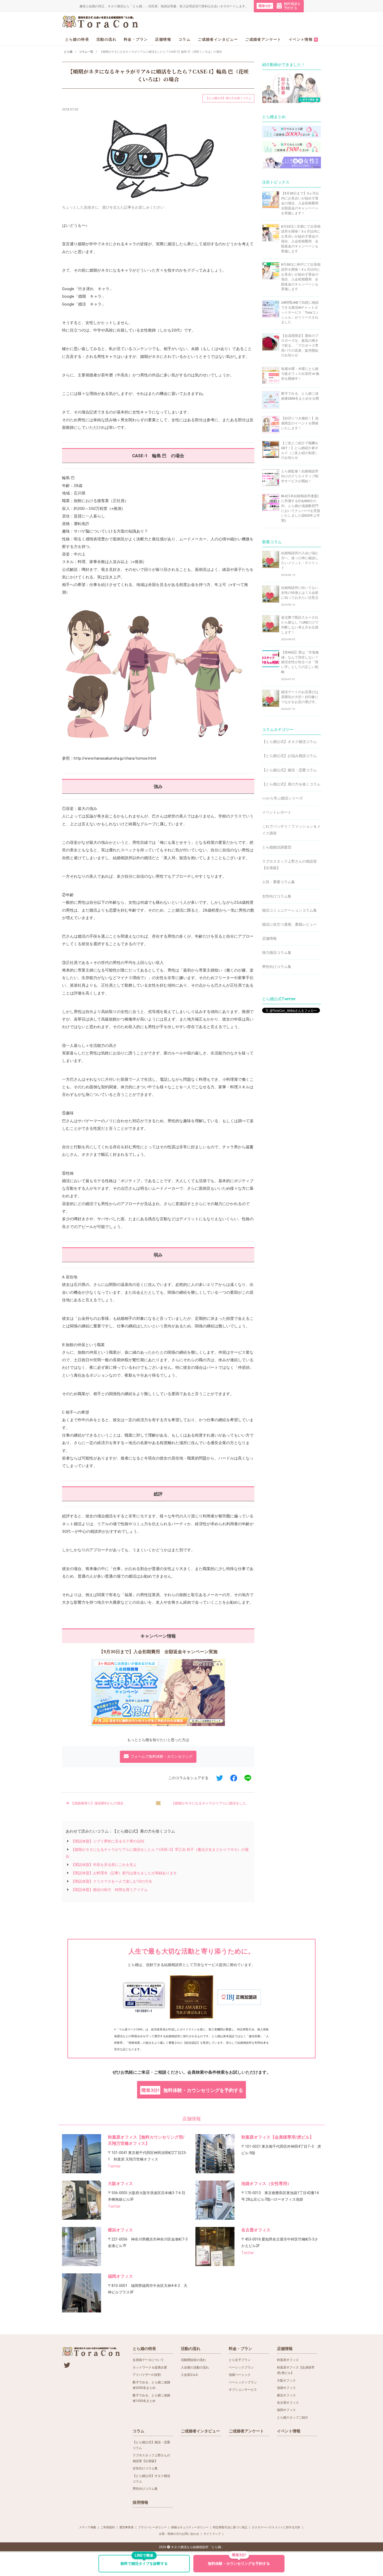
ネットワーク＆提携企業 (150, 2367)
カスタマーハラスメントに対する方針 (276, 2527)
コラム (184, 39)
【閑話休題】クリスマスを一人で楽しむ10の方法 (112, 1881)
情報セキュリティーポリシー (190, 2527)
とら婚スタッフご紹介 (293, 2418)
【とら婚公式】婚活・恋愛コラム (289, 770)
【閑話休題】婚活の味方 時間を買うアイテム (109, 1890)
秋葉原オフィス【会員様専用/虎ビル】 (277, 2137)
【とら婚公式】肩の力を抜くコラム (228, 98)
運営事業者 (126, 2527)
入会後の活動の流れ (195, 2367)
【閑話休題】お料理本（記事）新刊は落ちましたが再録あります (124, 1873)
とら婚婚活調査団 (277, 847)
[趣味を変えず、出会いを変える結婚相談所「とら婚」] (101, 22)
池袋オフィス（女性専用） (266, 2184)
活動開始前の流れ (193, 2360)
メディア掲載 (88, 2527)
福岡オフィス (120, 2276)
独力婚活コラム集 (277, 953)
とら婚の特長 (77, 39)
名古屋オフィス (256, 2230)
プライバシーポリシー (152, 2527)
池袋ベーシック (240, 2375)
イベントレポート (277, 812)
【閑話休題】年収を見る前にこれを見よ (104, 1865)
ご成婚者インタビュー (218, 39)
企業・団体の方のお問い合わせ (179, 2534)
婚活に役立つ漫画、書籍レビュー (289, 924)
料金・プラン (136, 39)
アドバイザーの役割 (147, 2375)
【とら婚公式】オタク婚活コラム (289, 742)
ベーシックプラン (241, 2367)
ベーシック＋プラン (243, 2382)
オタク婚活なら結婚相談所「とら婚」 (197, 2547)
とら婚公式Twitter (279, 999)
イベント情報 (303, 39)
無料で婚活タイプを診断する (144, 2560)
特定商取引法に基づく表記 (230, 2527)
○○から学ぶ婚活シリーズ (282, 798)
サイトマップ (212, 2534)
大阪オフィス (120, 2184)
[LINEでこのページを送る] (248, 1778)
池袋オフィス (286, 2388)
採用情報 (140, 2502)
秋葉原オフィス (288, 2360)
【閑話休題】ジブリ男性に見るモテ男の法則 (108, 1841)
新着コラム (272, 542)
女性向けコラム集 (277, 896)
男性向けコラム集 (277, 967)
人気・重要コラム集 (279, 882)
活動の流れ (106, 39)
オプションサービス (243, 2390)
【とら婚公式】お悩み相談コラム (289, 756)
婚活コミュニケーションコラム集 (289, 910)
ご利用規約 (108, 2527)
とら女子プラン (240, 2360)
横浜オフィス (120, 2230)
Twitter (114, 2166)
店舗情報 (163, 39)
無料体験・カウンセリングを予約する (192, 2090)
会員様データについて (148, 2360)
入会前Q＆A (189, 2375)
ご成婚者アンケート (263, 39)
